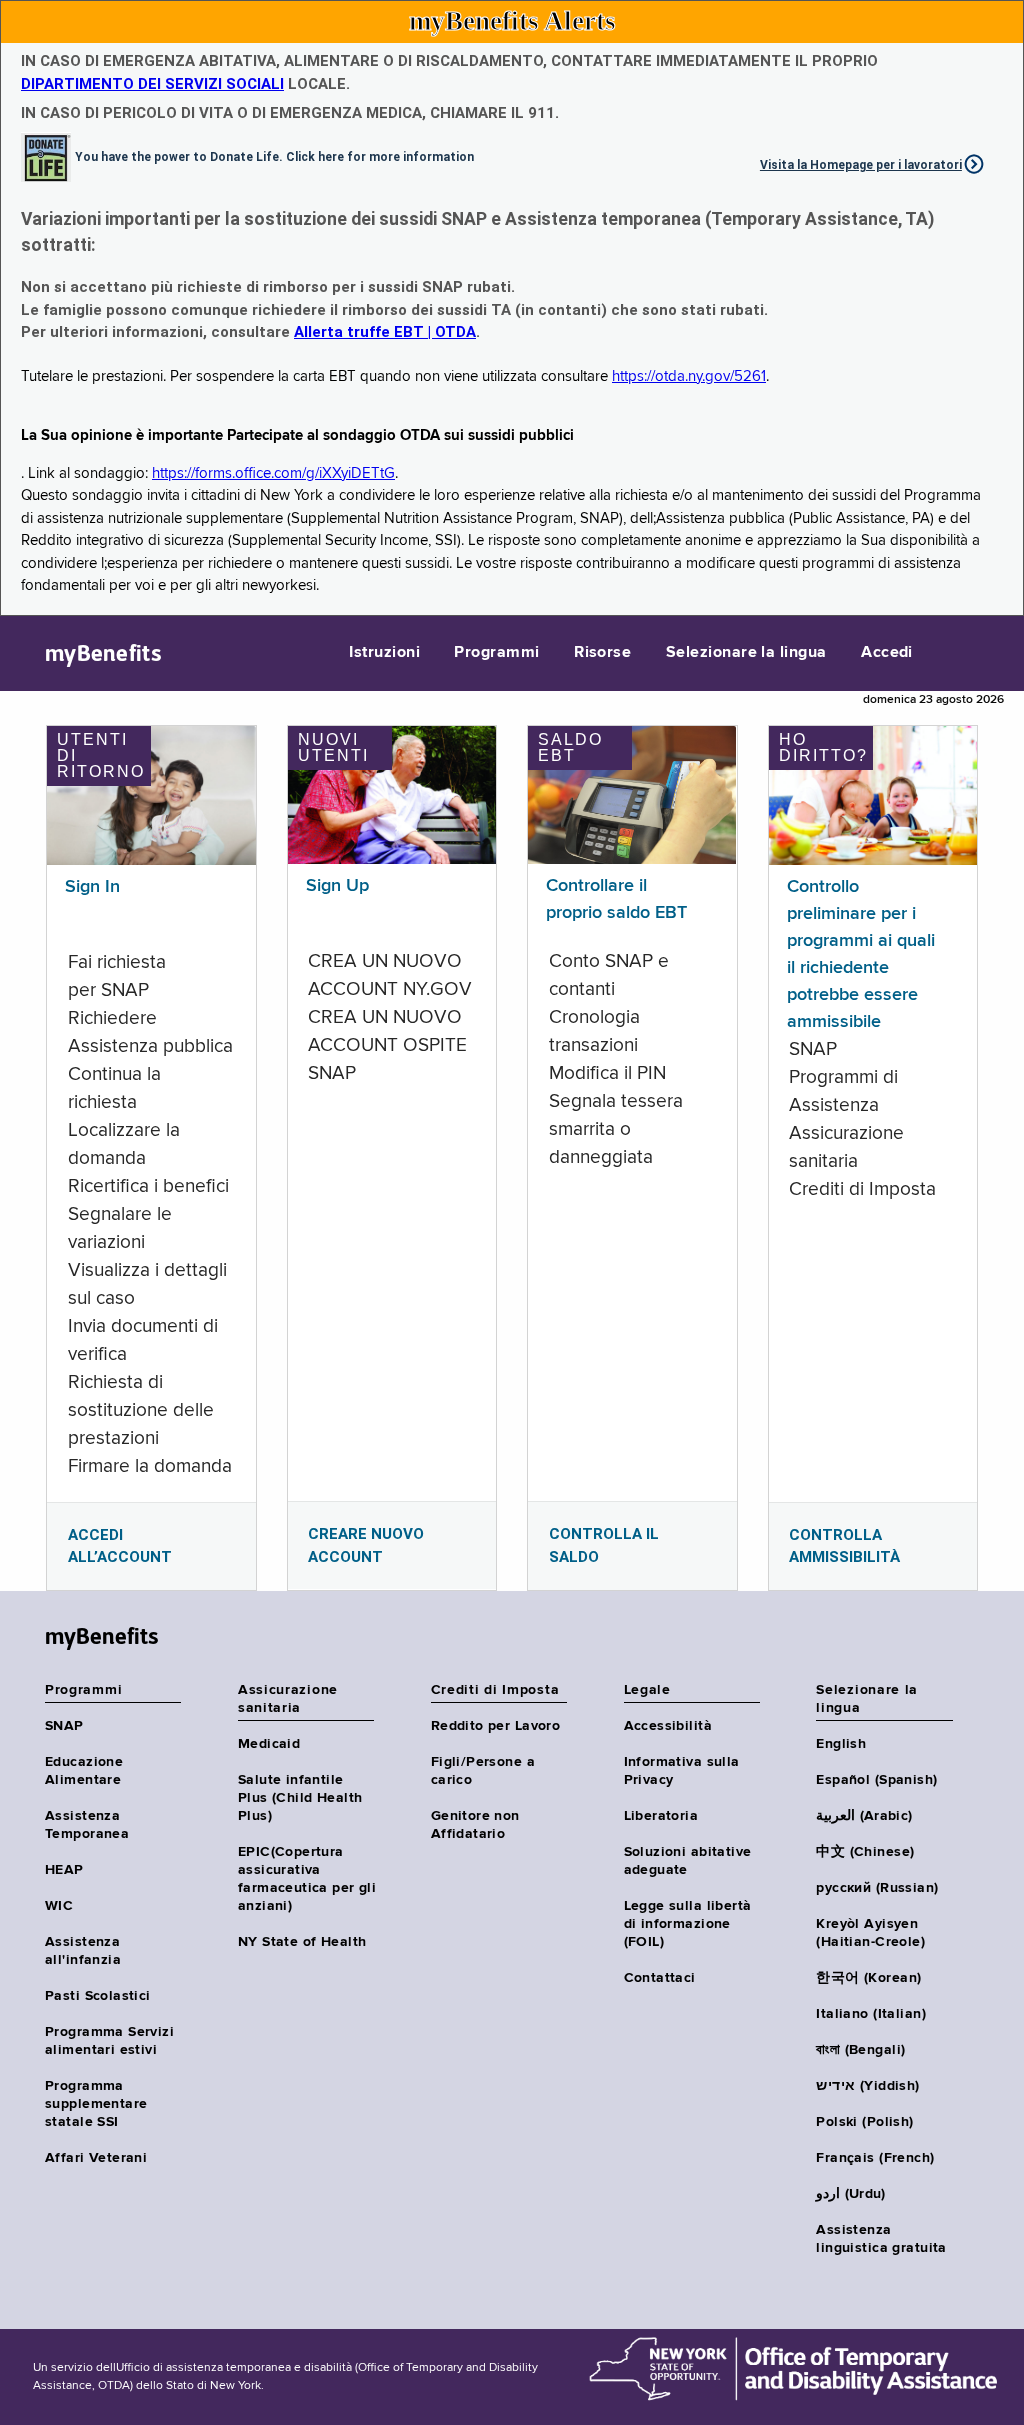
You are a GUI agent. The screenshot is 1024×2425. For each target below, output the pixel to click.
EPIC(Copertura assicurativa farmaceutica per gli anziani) (307, 1879)
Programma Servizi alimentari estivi (109, 2041)
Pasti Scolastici (98, 1996)
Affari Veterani (96, 2158)
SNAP (64, 1726)
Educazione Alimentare (84, 1771)
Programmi (496, 653)
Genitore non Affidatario (475, 1825)
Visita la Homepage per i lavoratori (861, 165)
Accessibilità (668, 1726)
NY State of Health (302, 1942)
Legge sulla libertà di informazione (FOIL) (688, 1924)
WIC (59, 1906)
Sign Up (337, 886)
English (841, 1744)
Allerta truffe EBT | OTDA (385, 332)
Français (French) (875, 2158)
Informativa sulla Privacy (682, 1771)
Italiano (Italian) (871, 2014)
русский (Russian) (877, 1888)
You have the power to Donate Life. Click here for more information (274, 156)
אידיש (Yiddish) (867, 2086)
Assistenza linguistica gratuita (881, 2239)
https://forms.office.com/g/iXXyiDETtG (273, 473)
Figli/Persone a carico (483, 1771)
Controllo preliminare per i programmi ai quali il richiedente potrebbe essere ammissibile (861, 954)
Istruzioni (384, 653)
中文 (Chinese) (865, 1852)
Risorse (602, 653)
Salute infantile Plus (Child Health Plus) (300, 1798)
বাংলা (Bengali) (860, 2050)
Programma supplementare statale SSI (96, 2104)
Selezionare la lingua (746, 653)
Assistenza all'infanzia (83, 1951)
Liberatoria (661, 1816)
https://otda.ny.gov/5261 (689, 376)
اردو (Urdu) (850, 2194)
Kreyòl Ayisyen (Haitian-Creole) (870, 1933)
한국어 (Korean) (868, 1978)
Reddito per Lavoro (496, 1726)
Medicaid (269, 1744)
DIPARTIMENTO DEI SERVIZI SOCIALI (152, 84)
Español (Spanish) (876, 1780)
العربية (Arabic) (864, 1816)
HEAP (64, 1870)
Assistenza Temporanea (87, 1825)
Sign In (92, 887)
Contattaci (660, 1978)
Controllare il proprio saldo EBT (616, 899)
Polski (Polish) (864, 2122)
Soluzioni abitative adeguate (688, 1861)
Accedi (887, 653)
